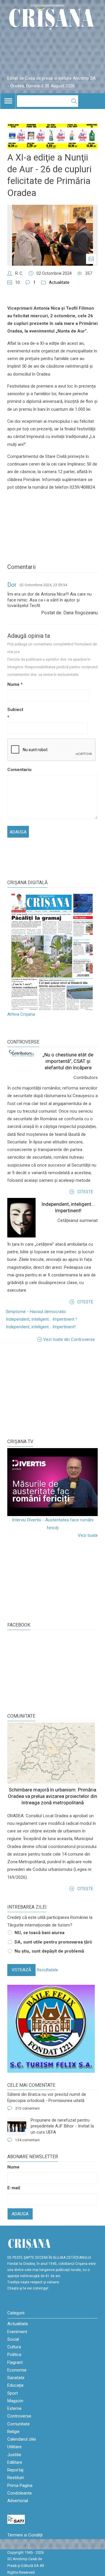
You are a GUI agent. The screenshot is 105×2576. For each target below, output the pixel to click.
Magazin (15, 2401)
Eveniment (17, 2332)
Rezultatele (47, 1970)
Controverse (23, 1042)
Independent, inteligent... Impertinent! (41, 1327)
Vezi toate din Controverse (69, 1339)
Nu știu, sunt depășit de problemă (49, 1951)
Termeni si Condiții (25, 2535)
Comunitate (21, 1716)
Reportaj (15, 2470)
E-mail (14, 2188)
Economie (17, 2370)
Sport (13, 2393)
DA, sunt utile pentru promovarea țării (53, 1942)
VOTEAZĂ (21, 1970)
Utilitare (14, 2447)
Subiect (15, 713)
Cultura (14, 2347)
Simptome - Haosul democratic (36, 1312)
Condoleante (20, 2493)
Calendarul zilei (22, 2439)
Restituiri (16, 2478)
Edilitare (15, 2462)
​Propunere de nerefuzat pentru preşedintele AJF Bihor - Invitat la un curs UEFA (62, 2126)
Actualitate (59, 282)
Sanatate (16, 2378)
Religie (13, 2432)
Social (13, 2339)
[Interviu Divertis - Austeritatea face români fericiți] (52, 1482)
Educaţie (15, 2385)
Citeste (85, 1192)
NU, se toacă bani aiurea (40, 1933)
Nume (15, 684)
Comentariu (17, 770)
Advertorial (18, 2501)
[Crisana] (52, 18)
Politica (14, 2355)
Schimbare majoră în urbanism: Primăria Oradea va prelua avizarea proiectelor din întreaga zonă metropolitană (52, 1796)
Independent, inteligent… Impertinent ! (41, 1319)
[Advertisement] (51, 1390)
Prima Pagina (20, 2485)
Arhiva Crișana (21, 1014)
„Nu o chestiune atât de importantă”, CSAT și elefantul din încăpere (68, 1061)
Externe (14, 2408)
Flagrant (15, 2362)
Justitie (14, 2455)
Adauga (20, 2214)
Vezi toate (88, 1535)
